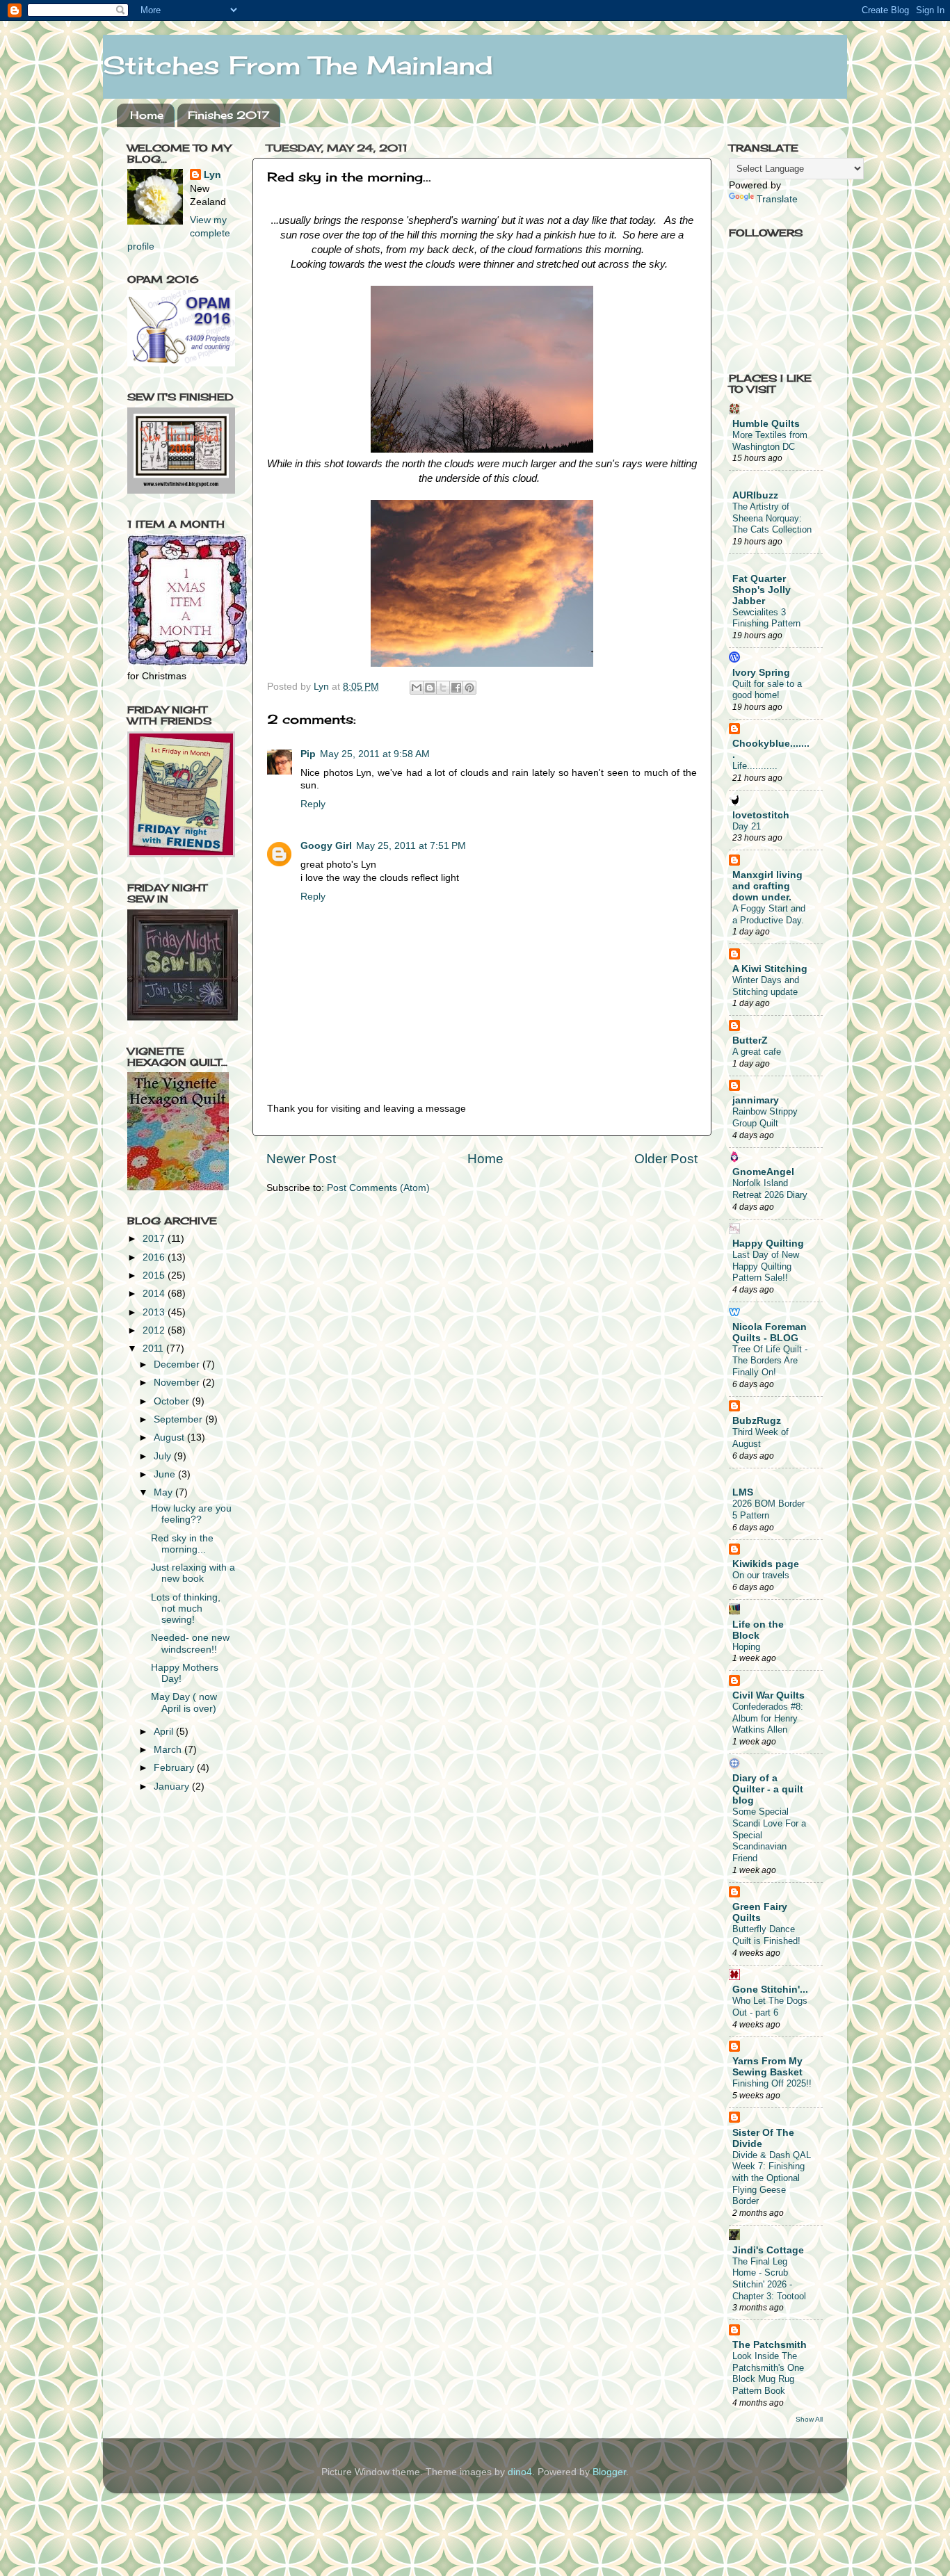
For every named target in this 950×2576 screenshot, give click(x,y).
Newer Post (301, 1159)
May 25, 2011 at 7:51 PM (411, 846)
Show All (809, 2419)
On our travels (761, 1575)
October (173, 1401)
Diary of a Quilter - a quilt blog (768, 1789)
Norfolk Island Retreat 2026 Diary (770, 1189)
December (178, 1364)
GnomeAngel (763, 1172)
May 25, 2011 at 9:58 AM (375, 754)
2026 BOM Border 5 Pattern (768, 1509)
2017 (155, 1239)
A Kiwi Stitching (770, 969)
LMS (743, 1492)
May (164, 1492)
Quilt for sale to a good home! (767, 690)
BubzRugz (757, 1421)
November (178, 1383)
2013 (155, 1312)
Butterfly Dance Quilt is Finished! (766, 1935)
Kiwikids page (766, 1564)
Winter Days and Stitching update (766, 986)
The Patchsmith (770, 2345)
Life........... (755, 766)
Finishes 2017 (228, 115)
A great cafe (757, 1052)
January (173, 1787)
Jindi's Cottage (768, 2250)
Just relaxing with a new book (193, 1573)
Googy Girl (326, 846)
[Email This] (417, 688)
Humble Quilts (766, 424)
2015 (155, 1275)
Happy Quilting (768, 1244)
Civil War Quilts (768, 1695)
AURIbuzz (755, 495)
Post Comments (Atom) (378, 1188)
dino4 (520, 2472)
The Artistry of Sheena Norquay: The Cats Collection (772, 518)
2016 (155, 1257)
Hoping (746, 1647)
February (175, 1768)
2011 (154, 1348)
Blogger (609, 2472)
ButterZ (750, 1040)
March (169, 1750)
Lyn (212, 175)
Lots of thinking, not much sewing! (186, 1609)
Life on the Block (758, 1630)
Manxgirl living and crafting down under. (767, 886)
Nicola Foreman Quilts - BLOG (770, 1332)
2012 (155, 1330)
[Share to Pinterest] (469, 688)
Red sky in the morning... (182, 1544)
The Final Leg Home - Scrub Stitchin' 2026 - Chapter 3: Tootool (769, 2279)
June (166, 1474)
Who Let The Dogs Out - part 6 (770, 2007)
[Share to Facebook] (456, 688)
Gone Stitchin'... (770, 1990)
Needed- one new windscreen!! (190, 1643)
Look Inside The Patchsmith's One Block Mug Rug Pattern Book (768, 2373)
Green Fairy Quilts (760, 1912)
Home (147, 115)
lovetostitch (761, 815)
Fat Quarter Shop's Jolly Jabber (762, 590)
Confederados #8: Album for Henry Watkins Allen (768, 1718)
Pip (308, 754)
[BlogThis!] (430, 688)
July (164, 1456)
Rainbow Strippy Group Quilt (765, 1117)
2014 (155, 1294)
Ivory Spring (761, 673)
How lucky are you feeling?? (191, 1514)
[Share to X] (443, 688)
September (179, 1419)
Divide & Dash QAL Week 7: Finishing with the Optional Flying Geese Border (772, 2178)
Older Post (666, 1159)
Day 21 (747, 826)
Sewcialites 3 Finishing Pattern (766, 618)
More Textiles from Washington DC (770, 441)
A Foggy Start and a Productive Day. (769, 914)
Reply (313, 804)
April (165, 1732)
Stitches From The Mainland (298, 65)
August (170, 1437)
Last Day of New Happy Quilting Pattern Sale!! (766, 1266)
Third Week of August (760, 1438)
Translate (777, 199)
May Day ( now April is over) (184, 1702)
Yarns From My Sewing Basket (767, 2067)
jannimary (756, 1100)
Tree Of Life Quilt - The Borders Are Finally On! (770, 1361)
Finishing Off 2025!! (772, 2083)
